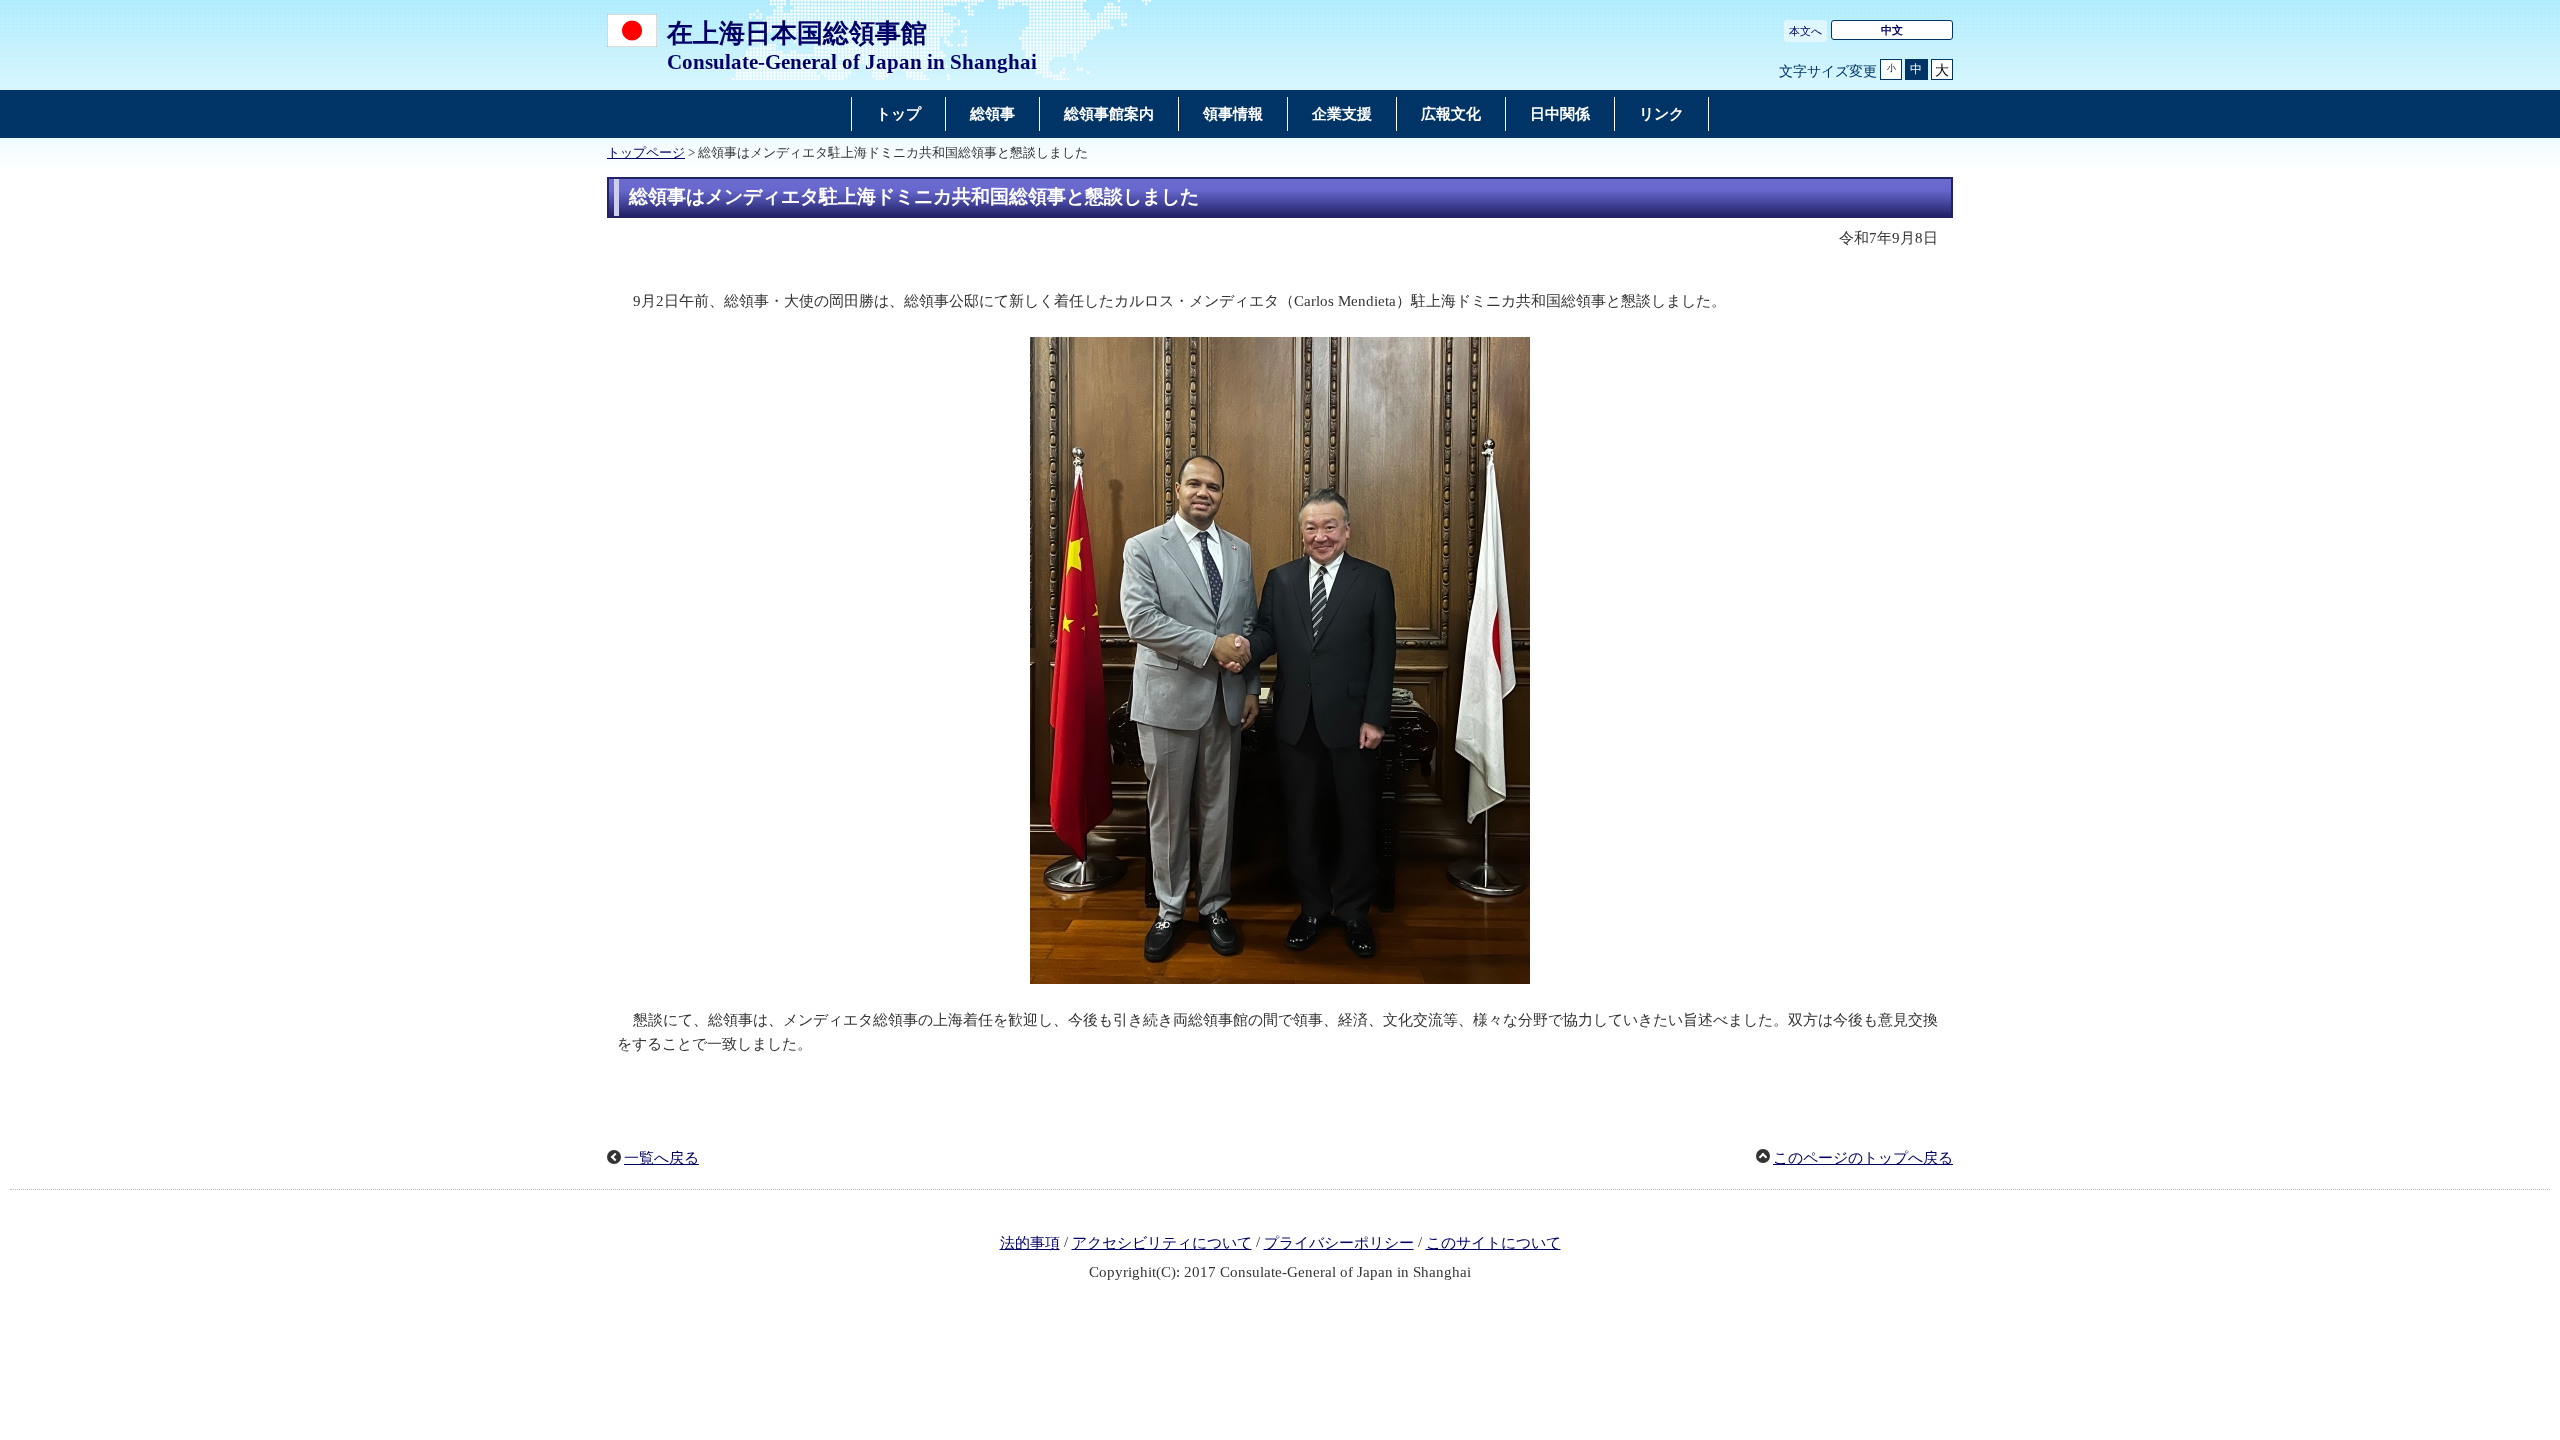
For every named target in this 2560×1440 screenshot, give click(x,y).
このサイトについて (1493, 1243)
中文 (1892, 30)
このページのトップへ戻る (1863, 1158)
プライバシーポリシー (1339, 1243)
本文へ (1805, 31)
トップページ (646, 153)
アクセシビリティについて (1162, 1243)
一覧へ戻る (661, 1158)
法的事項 (1030, 1243)
